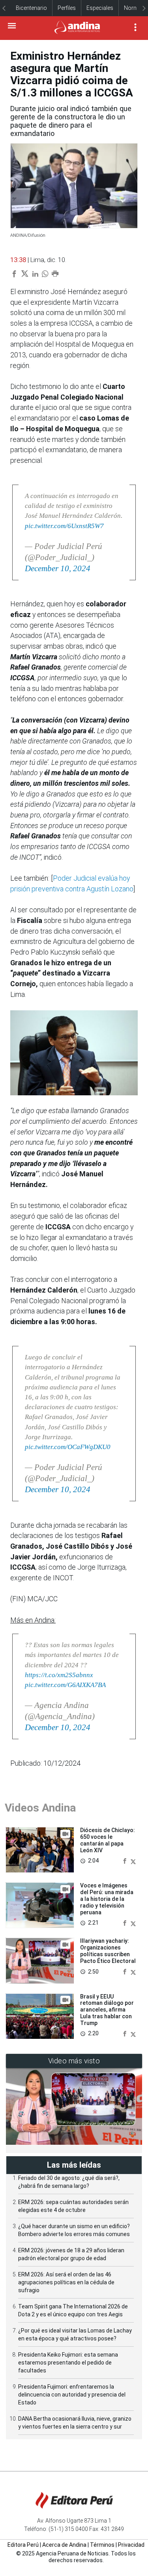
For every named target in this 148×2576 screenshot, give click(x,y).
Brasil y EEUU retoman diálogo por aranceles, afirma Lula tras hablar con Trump (107, 2010)
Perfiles (67, 8)
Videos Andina (40, 1808)
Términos (102, 2545)
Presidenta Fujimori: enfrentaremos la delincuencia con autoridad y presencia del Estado (72, 2395)
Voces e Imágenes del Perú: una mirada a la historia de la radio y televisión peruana (107, 1899)
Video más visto (74, 2061)
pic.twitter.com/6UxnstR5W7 (64, 526)
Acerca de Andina (64, 2545)
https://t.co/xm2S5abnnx (59, 1675)
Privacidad (131, 2545)
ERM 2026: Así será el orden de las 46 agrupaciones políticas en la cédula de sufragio (66, 2282)
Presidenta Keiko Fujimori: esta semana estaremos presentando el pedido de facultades (68, 2363)
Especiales (100, 8)
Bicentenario (31, 8)
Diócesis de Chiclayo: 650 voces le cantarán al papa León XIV (108, 1840)
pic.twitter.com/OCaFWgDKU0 (68, 1447)
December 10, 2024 (58, 568)
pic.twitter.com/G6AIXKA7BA (65, 1685)
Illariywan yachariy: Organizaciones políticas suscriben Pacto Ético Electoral (108, 1951)
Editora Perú (23, 2545)
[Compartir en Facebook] (126, 1861)
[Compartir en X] (133, 1861)
